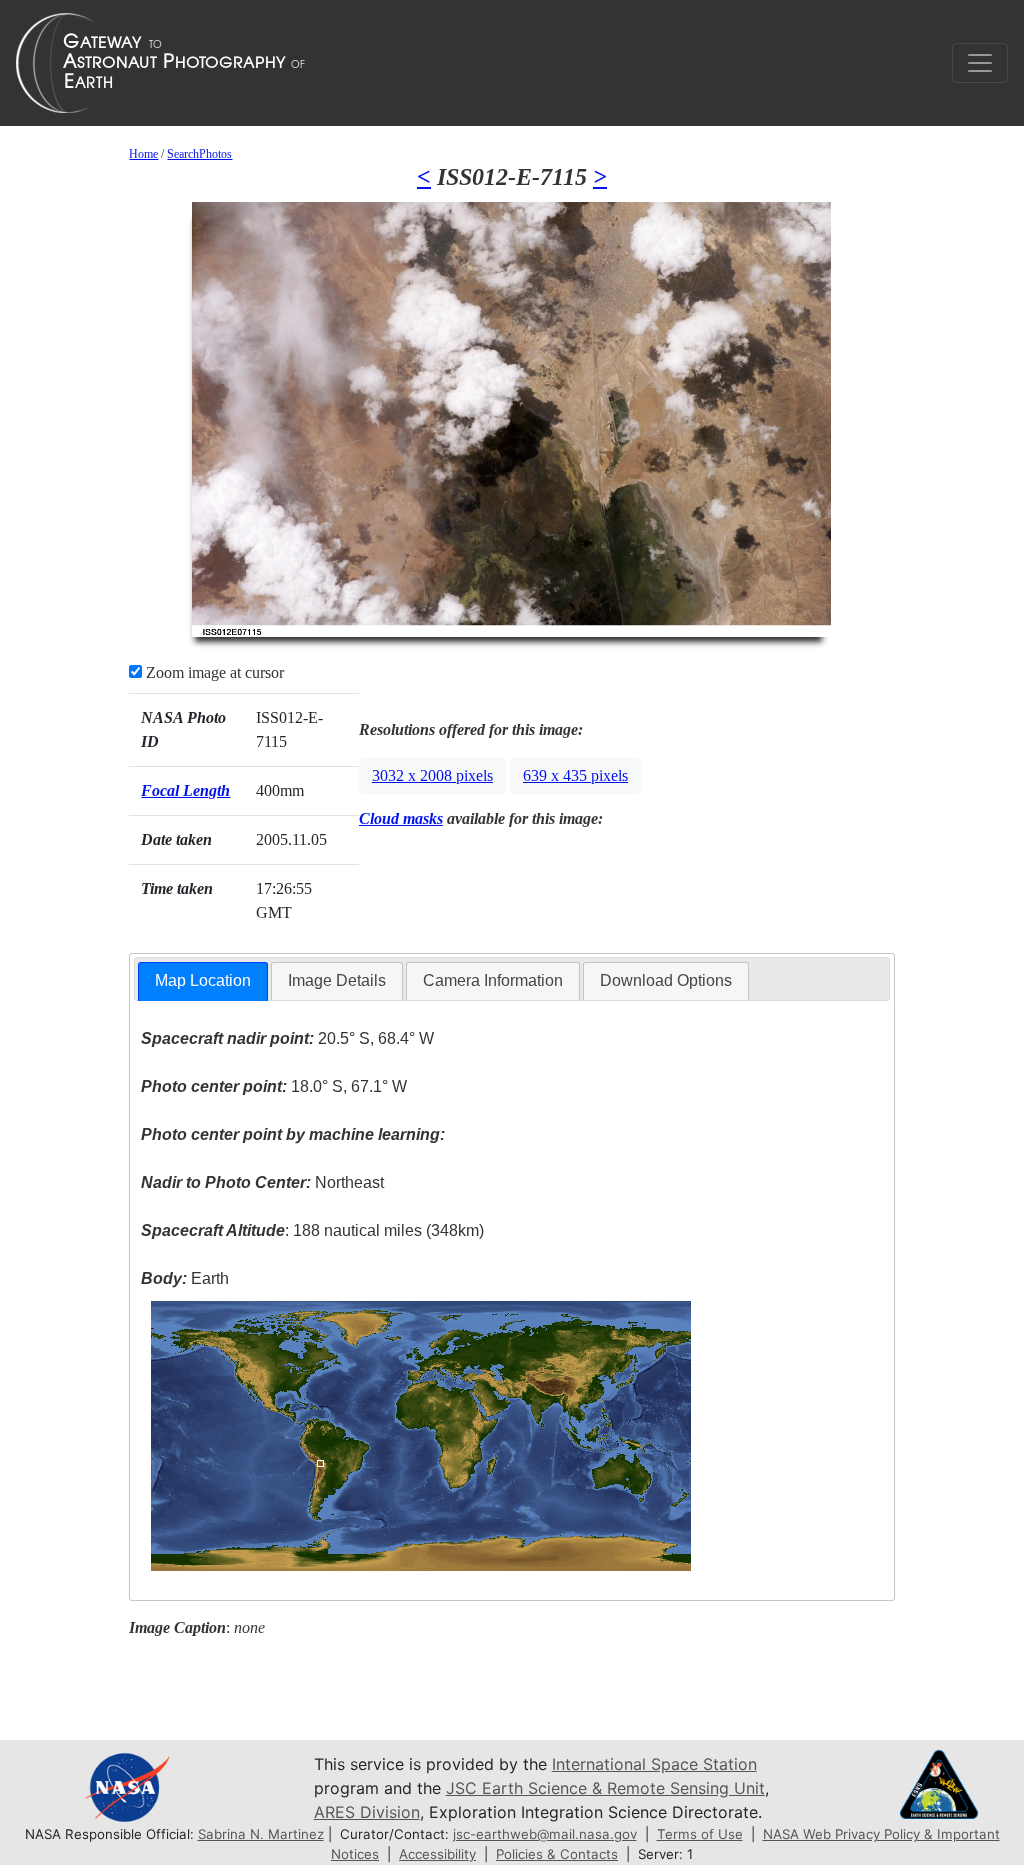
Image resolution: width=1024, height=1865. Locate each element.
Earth (185, 1278)
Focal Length (185, 790)
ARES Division (367, 1812)
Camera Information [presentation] (493, 980)
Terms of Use (700, 1834)
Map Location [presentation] (203, 980)
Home (143, 154)
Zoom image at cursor (213, 672)
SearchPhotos (199, 154)
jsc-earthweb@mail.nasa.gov (545, 1834)
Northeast (262, 1182)
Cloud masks (401, 818)
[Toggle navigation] (980, 63)
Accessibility (437, 1854)
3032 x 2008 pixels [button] (432, 775)
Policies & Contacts (557, 1854)
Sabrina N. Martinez (261, 1834)
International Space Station (654, 1764)
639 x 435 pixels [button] (575, 775)
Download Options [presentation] (666, 980)
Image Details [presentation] (337, 980)
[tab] (203, 981)
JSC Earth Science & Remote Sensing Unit (605, 1788)
